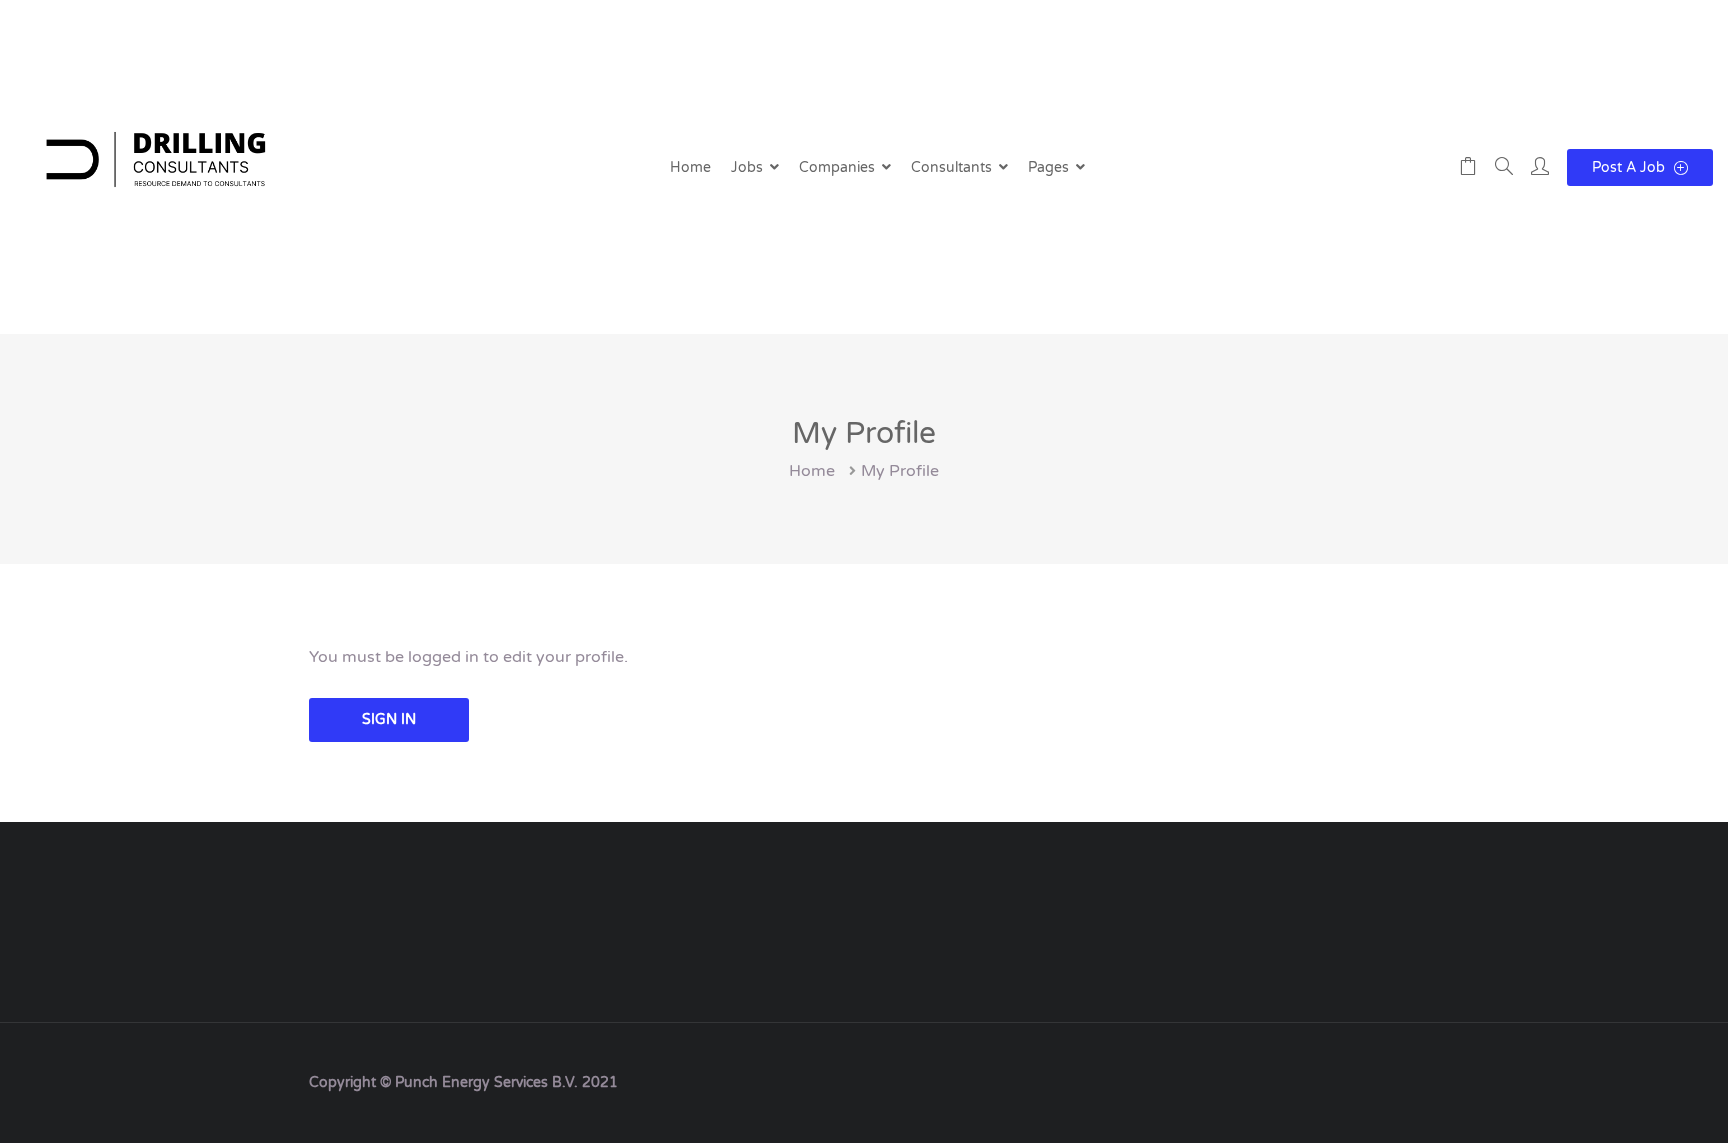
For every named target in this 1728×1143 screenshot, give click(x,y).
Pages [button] (1048, 167)
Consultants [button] (951, 167)
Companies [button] (837, 167)
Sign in (389, 719)
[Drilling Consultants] (155, 167)
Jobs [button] (747, 167)
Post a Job (1630, 167)
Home (690, 167)
